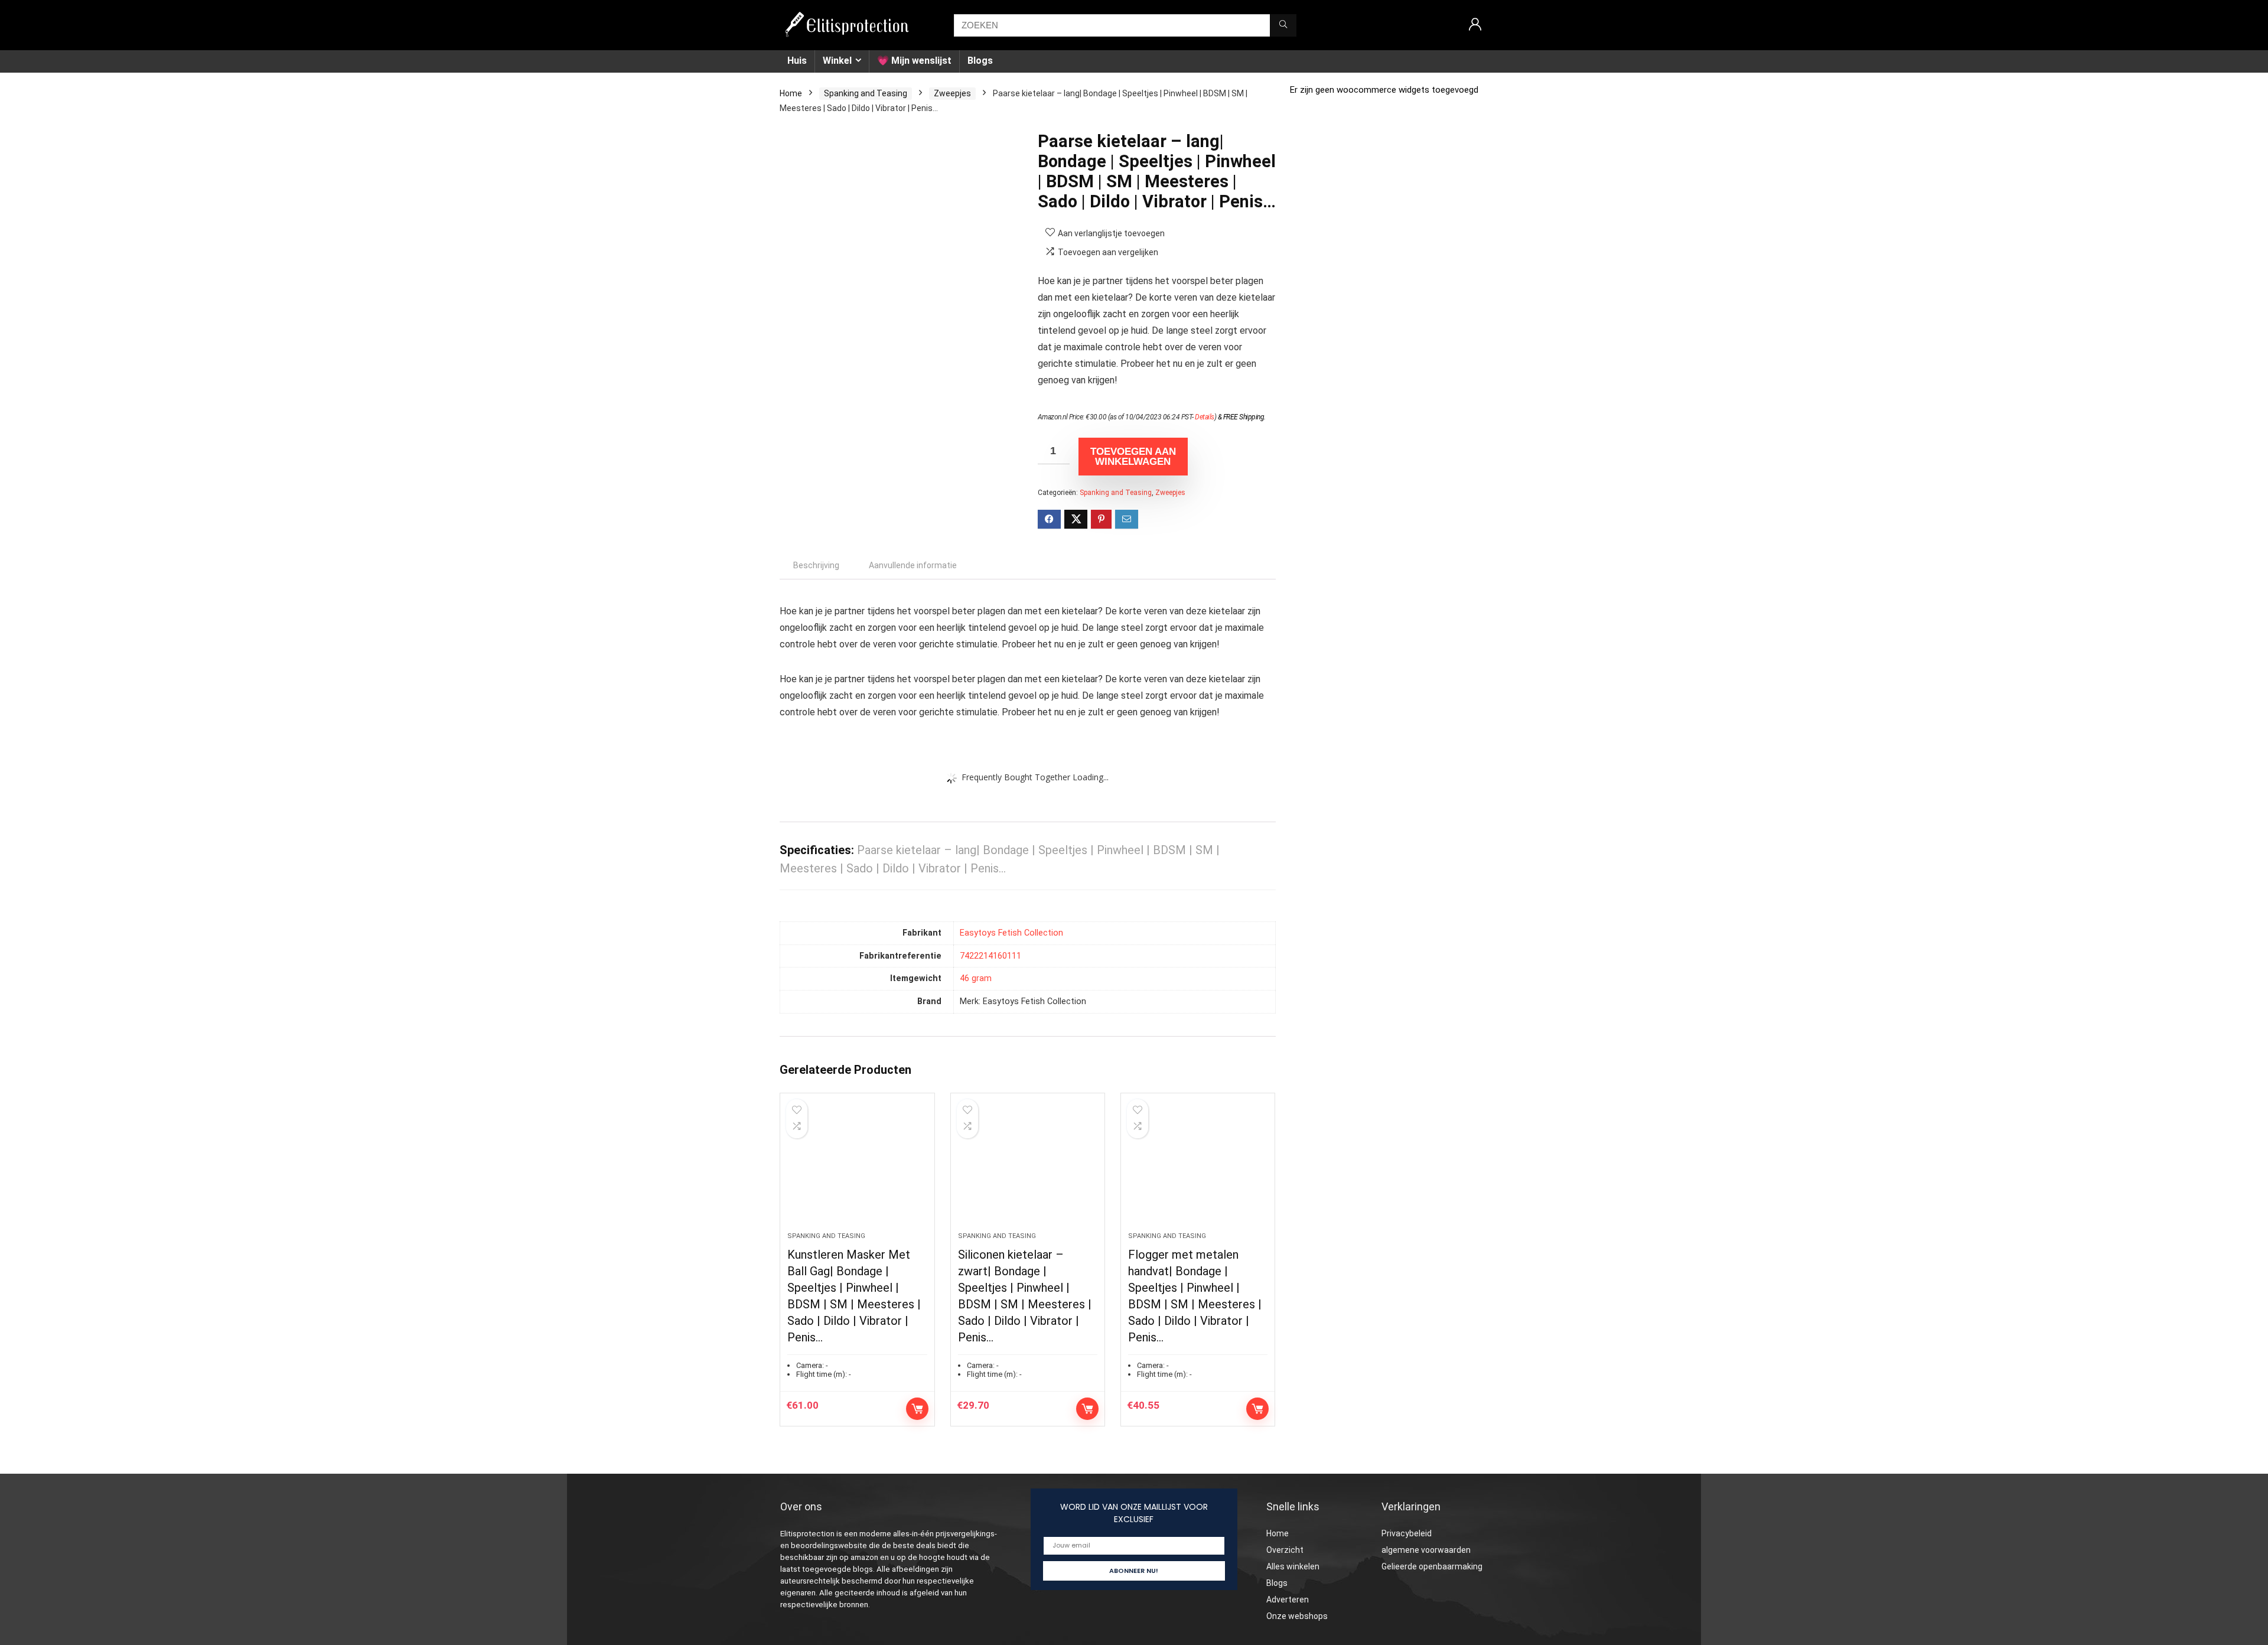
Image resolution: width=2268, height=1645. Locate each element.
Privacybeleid (1407, 1533)
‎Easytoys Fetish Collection (1011, 933)
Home (791, 93)
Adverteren (1288, 1600)
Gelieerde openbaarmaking (1432, 1566)
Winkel (837, 61)
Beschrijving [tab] (816, 565)
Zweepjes (952, 93)
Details (1205, 417)
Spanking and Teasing (866, 93)
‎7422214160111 (990, 956)
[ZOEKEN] (1283, 25)
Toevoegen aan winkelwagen (1133, 457)
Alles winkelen (1293, 1566)
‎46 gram (976, 978)
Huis (797, 61)
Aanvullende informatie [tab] (913, 565)
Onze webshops (1297, 1616)
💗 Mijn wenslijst (914, 61)
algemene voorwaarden (1426, 1550)
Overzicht (1285, 1550)
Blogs (980, 61)
